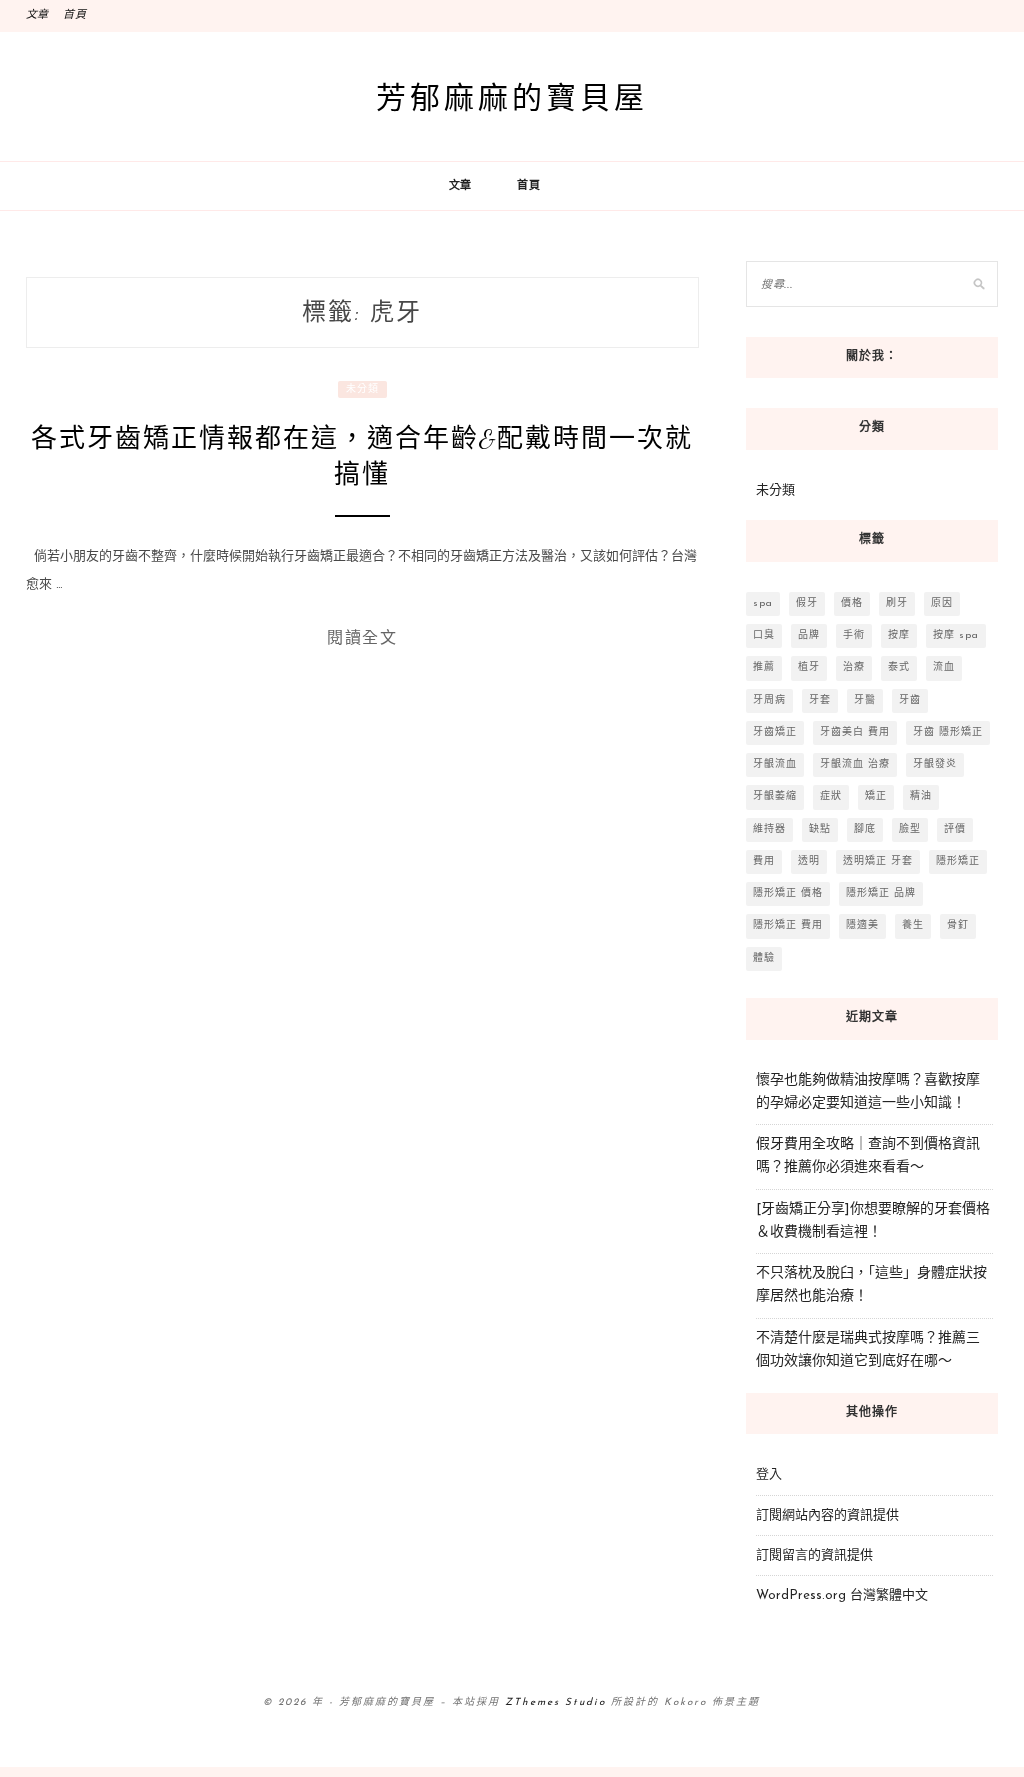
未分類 (362, 389)
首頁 (75, 15)
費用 (764, 861)
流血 (944, 667)
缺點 (820, 829)
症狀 (831, 796)
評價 (955, 829)
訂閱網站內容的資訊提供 (827, 1515)
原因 (942, 603)
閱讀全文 (362, 637)
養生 (913, 925)
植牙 (809, 667)
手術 (854, 635)
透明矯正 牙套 (878, 861)
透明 (809, 861)
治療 (854, 667)
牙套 (820, 700)
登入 (769, 1474)
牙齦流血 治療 (855, 764)
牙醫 (865, 700)
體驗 (764, 958)
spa (763, 603)
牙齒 (910, 700)
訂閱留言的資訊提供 (814, 1555)
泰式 (899, 667)
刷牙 (897, 603)
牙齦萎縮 (775, 796)
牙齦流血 (775, 764)
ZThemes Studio (555, 1702)
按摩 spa (956, 635)
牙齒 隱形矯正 (948, 732)
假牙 (807, 603)
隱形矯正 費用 (788, 925)
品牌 (809, 635)
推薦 (764, 667)
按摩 (899, 635)
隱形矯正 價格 (788, 893)
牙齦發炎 (935, 764)
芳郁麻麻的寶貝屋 (512, 96)
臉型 (910, 829)
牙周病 (769, 700)
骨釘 (958, 925)
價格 (852, 603)
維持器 (769, 829)
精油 (921, 796)
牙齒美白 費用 (855, 732)
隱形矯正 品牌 (881, 893)
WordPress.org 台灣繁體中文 (842, 1595)
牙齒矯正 (775, 732)
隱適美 (862, 925)
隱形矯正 (958, 861)
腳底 (865, 829)
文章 (38, 15)
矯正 (876, 796)
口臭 (764, 635)
